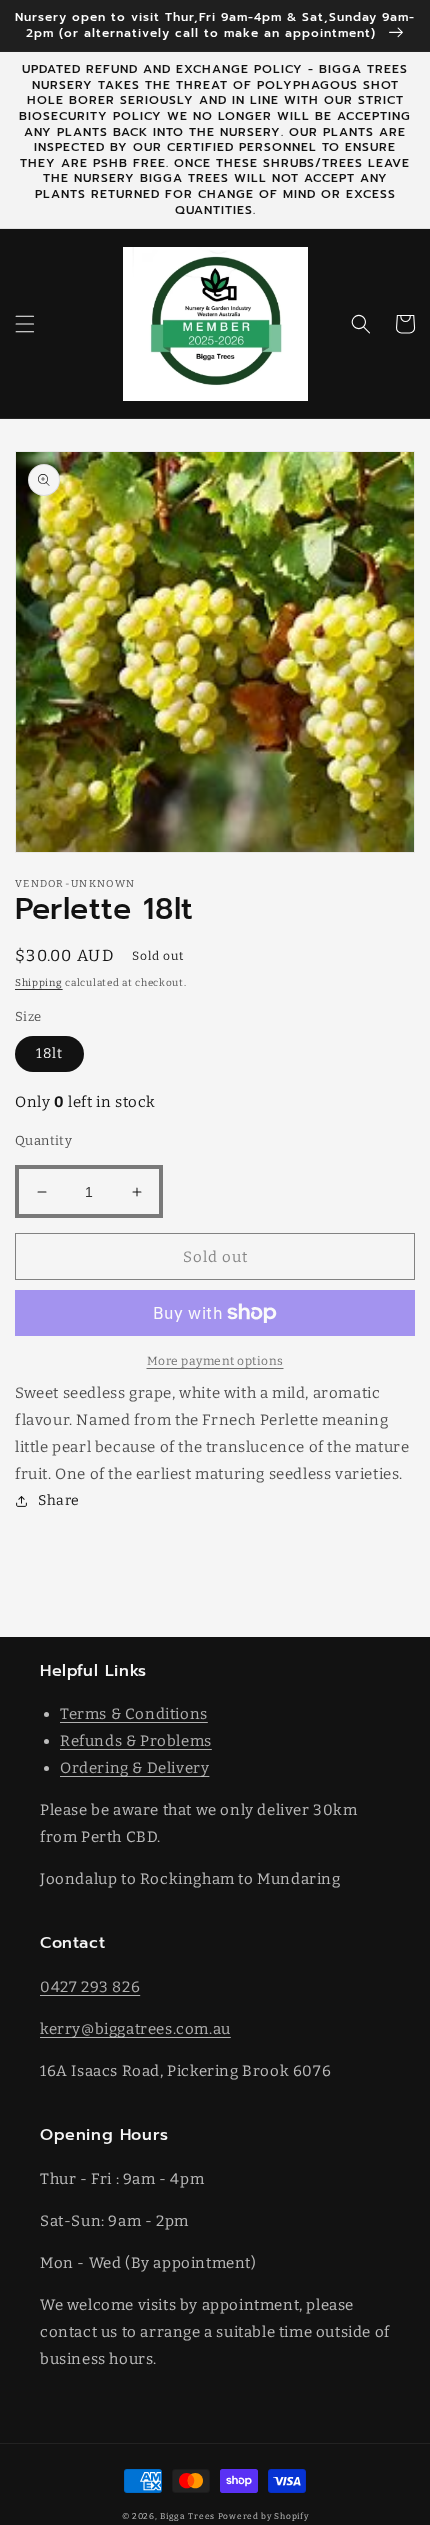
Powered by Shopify (263, 2516)
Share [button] (59, 1500)
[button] (25, 324)
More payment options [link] (215, 1361)
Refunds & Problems (136, 1741)
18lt (49, 1053)
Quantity (43, 1140)
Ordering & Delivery (134, 1768)
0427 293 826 (90, 1987)
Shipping (39, 983)
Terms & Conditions (134, 1714)
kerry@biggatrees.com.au (135, 2029)
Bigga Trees (187, 2516)
